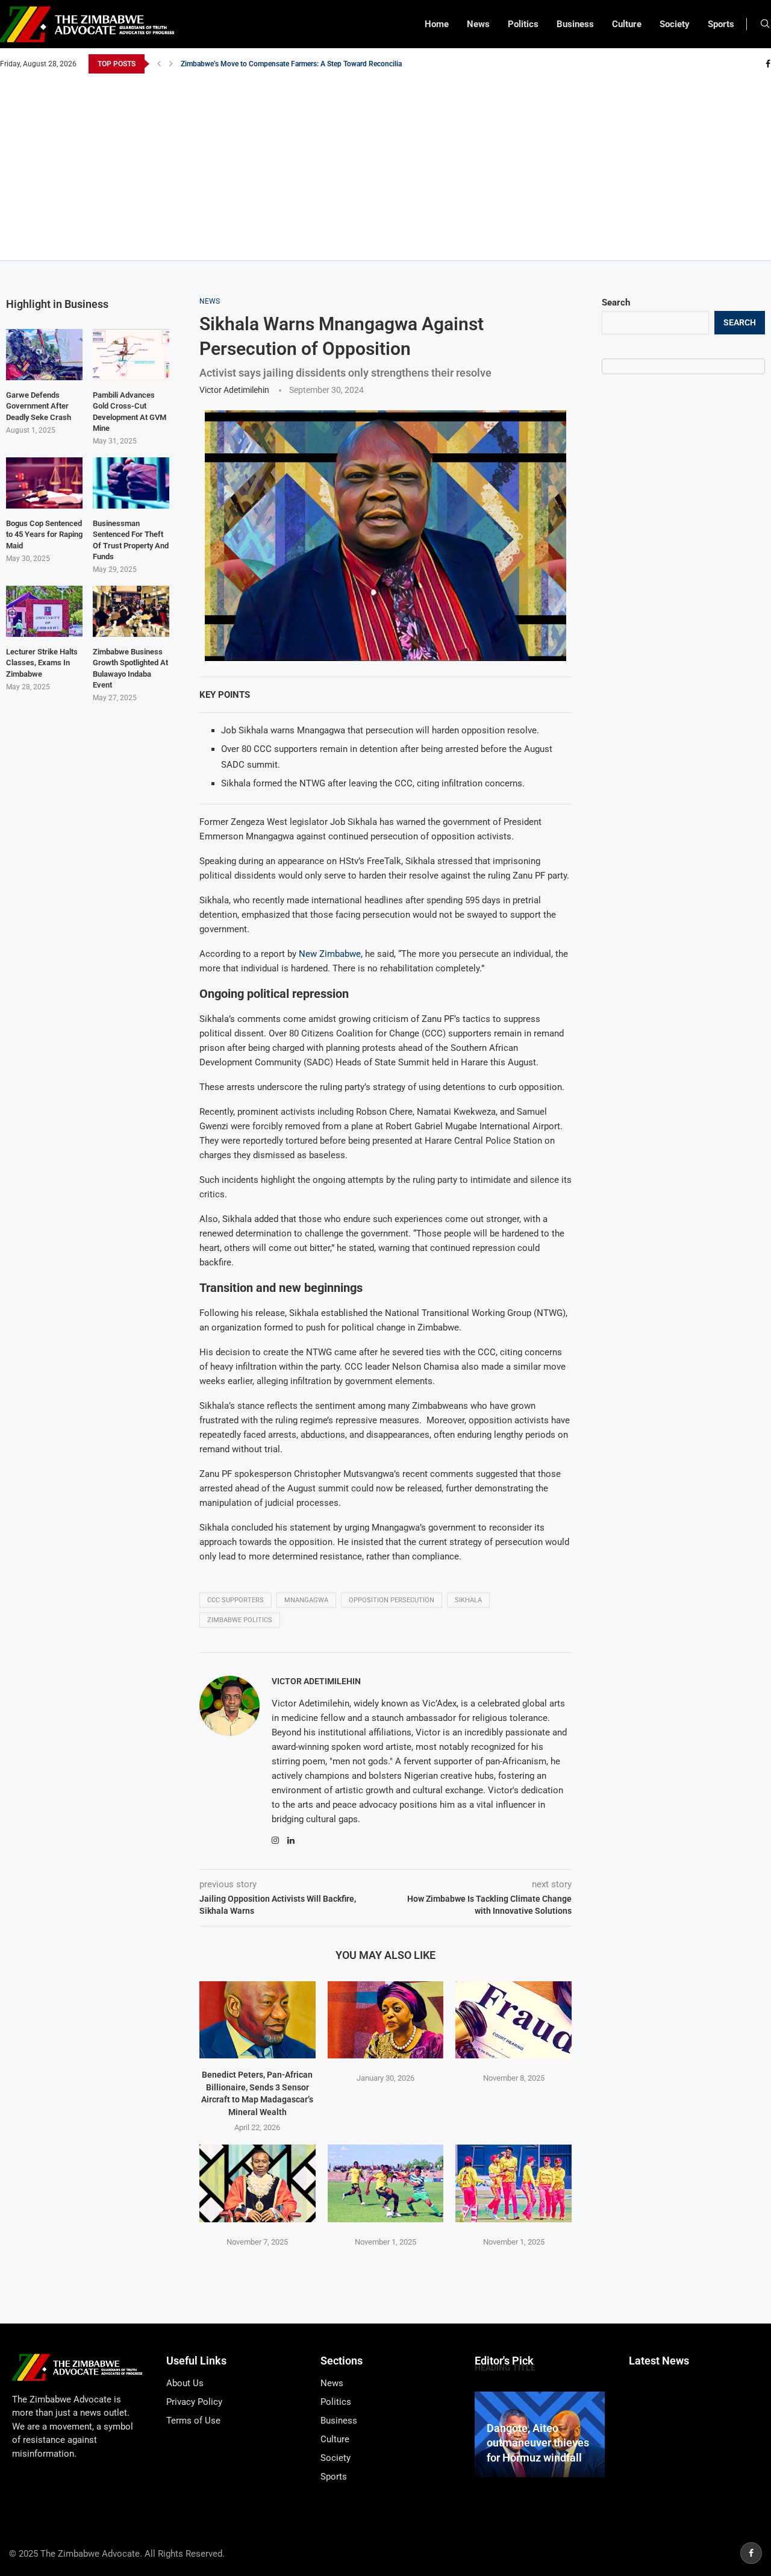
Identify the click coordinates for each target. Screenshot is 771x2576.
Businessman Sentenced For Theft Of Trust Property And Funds (131, 540)
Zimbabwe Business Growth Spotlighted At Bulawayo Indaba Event (130, 668)
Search (616, 302)
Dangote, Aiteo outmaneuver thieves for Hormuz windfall (538, 2443)
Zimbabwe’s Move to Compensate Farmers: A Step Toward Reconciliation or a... (307, 64)
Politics (523, 24)
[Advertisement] (385, 164)
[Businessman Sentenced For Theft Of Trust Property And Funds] (131, 483)
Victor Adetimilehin (234, 390)
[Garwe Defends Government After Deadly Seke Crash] (44, 355)
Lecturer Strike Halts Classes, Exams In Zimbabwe (42, 663)
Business (575, 24)
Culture (627, 24)
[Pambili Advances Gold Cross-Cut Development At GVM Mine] (131, 355)
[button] (159, 64)
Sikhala (468, 1600)
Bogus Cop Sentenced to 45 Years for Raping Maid (44, 534)
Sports (721, 24)
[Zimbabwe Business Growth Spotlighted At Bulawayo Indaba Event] (131, 611)
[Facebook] (768, 64)
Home (437, 24)
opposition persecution (392, 1600)
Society (675, 24)
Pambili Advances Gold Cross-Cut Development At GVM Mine (130, 412)
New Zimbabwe (330, 954)
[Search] (765, 24)
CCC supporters (236, 1600)
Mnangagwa (306, 1600)
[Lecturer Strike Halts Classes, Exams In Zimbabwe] (44, 611)
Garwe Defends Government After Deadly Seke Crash (39, 406)
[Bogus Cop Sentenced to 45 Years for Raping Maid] (44, 483)
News (478, 24)
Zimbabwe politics (240, 1620)
